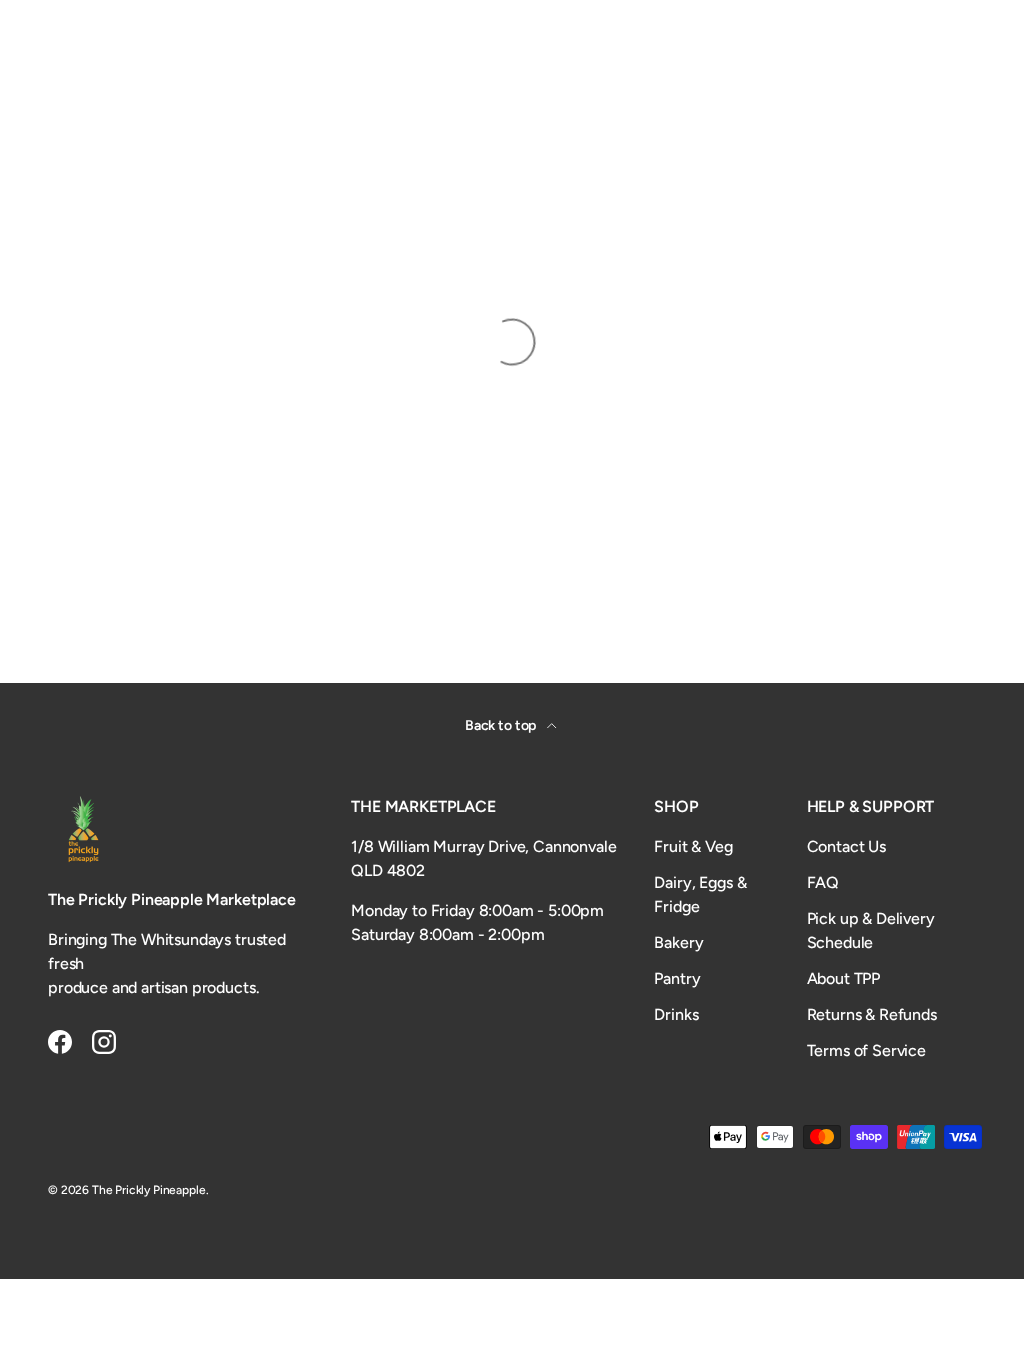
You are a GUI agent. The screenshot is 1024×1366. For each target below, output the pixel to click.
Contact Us (846, 846)
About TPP (844, 978)
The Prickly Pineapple (149, 1190)
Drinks (676, 1014)
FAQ (823, 882)
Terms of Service (866, 1050)
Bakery (678, 942)
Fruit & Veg (693, 846)
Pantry (677, 978)
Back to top (502, 725)
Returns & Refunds (872, 1014)
